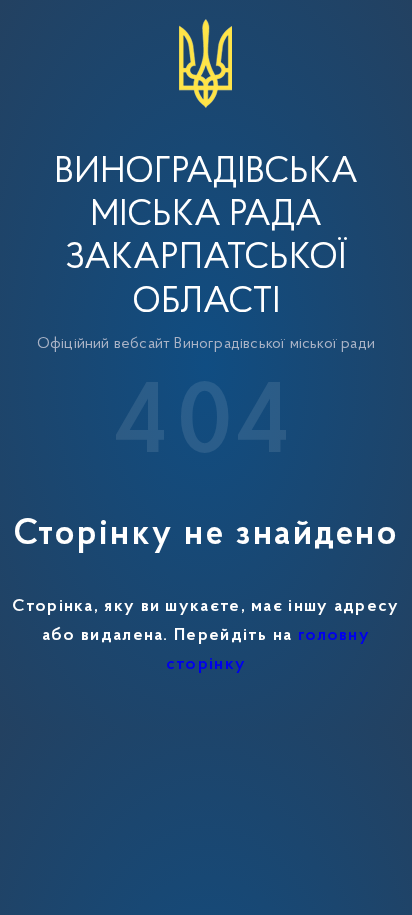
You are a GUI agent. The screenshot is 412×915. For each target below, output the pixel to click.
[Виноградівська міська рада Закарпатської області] (206, 22)
